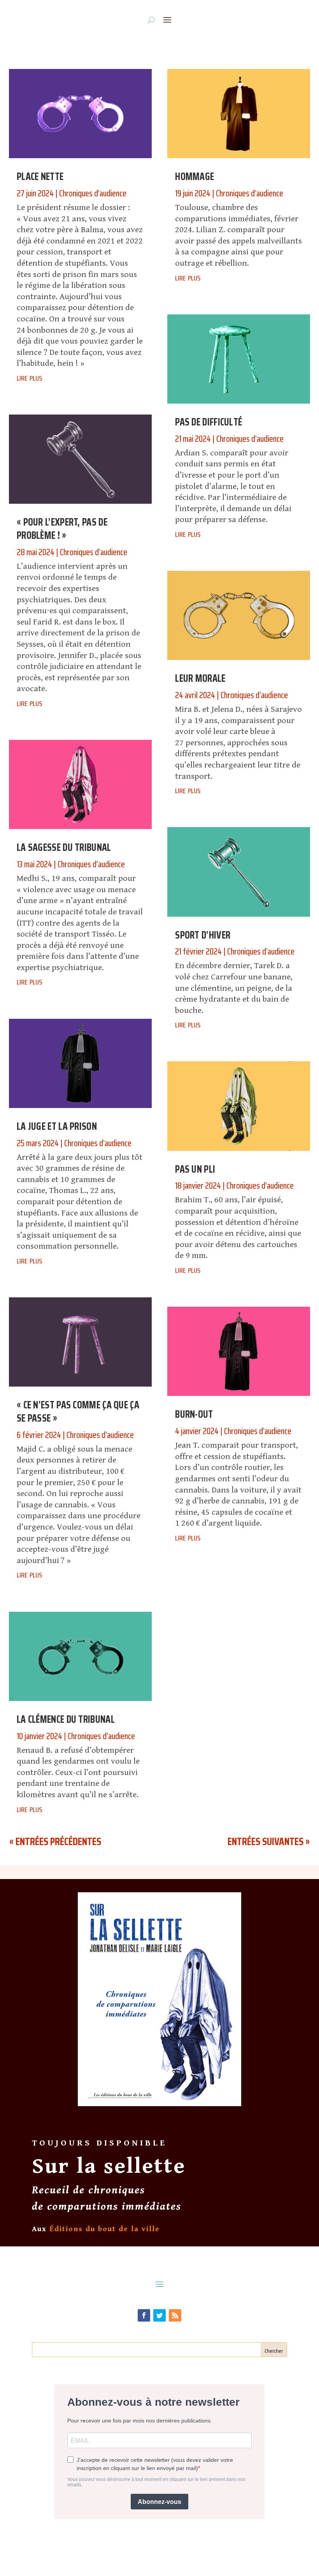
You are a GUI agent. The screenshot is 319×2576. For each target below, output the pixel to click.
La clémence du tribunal (66, 1719)
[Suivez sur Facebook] (144, 2315)
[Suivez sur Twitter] (159, 2315)
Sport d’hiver (203, 935)
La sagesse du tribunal (64, 847)
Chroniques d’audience (93, 193)
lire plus (29, 377)
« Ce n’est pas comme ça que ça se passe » (78, 1411)
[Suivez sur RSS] (175, 2315)
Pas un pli (195, 1169)
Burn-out (194, 1414)
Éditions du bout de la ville (105, 2229)
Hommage (195, 176)
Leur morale (200, 678)
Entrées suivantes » (269, 1841)
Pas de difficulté (209, 422)
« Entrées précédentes (55, 1841)
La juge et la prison (57, 1126)
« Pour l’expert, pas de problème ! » (62, 528)
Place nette (40, 176)
